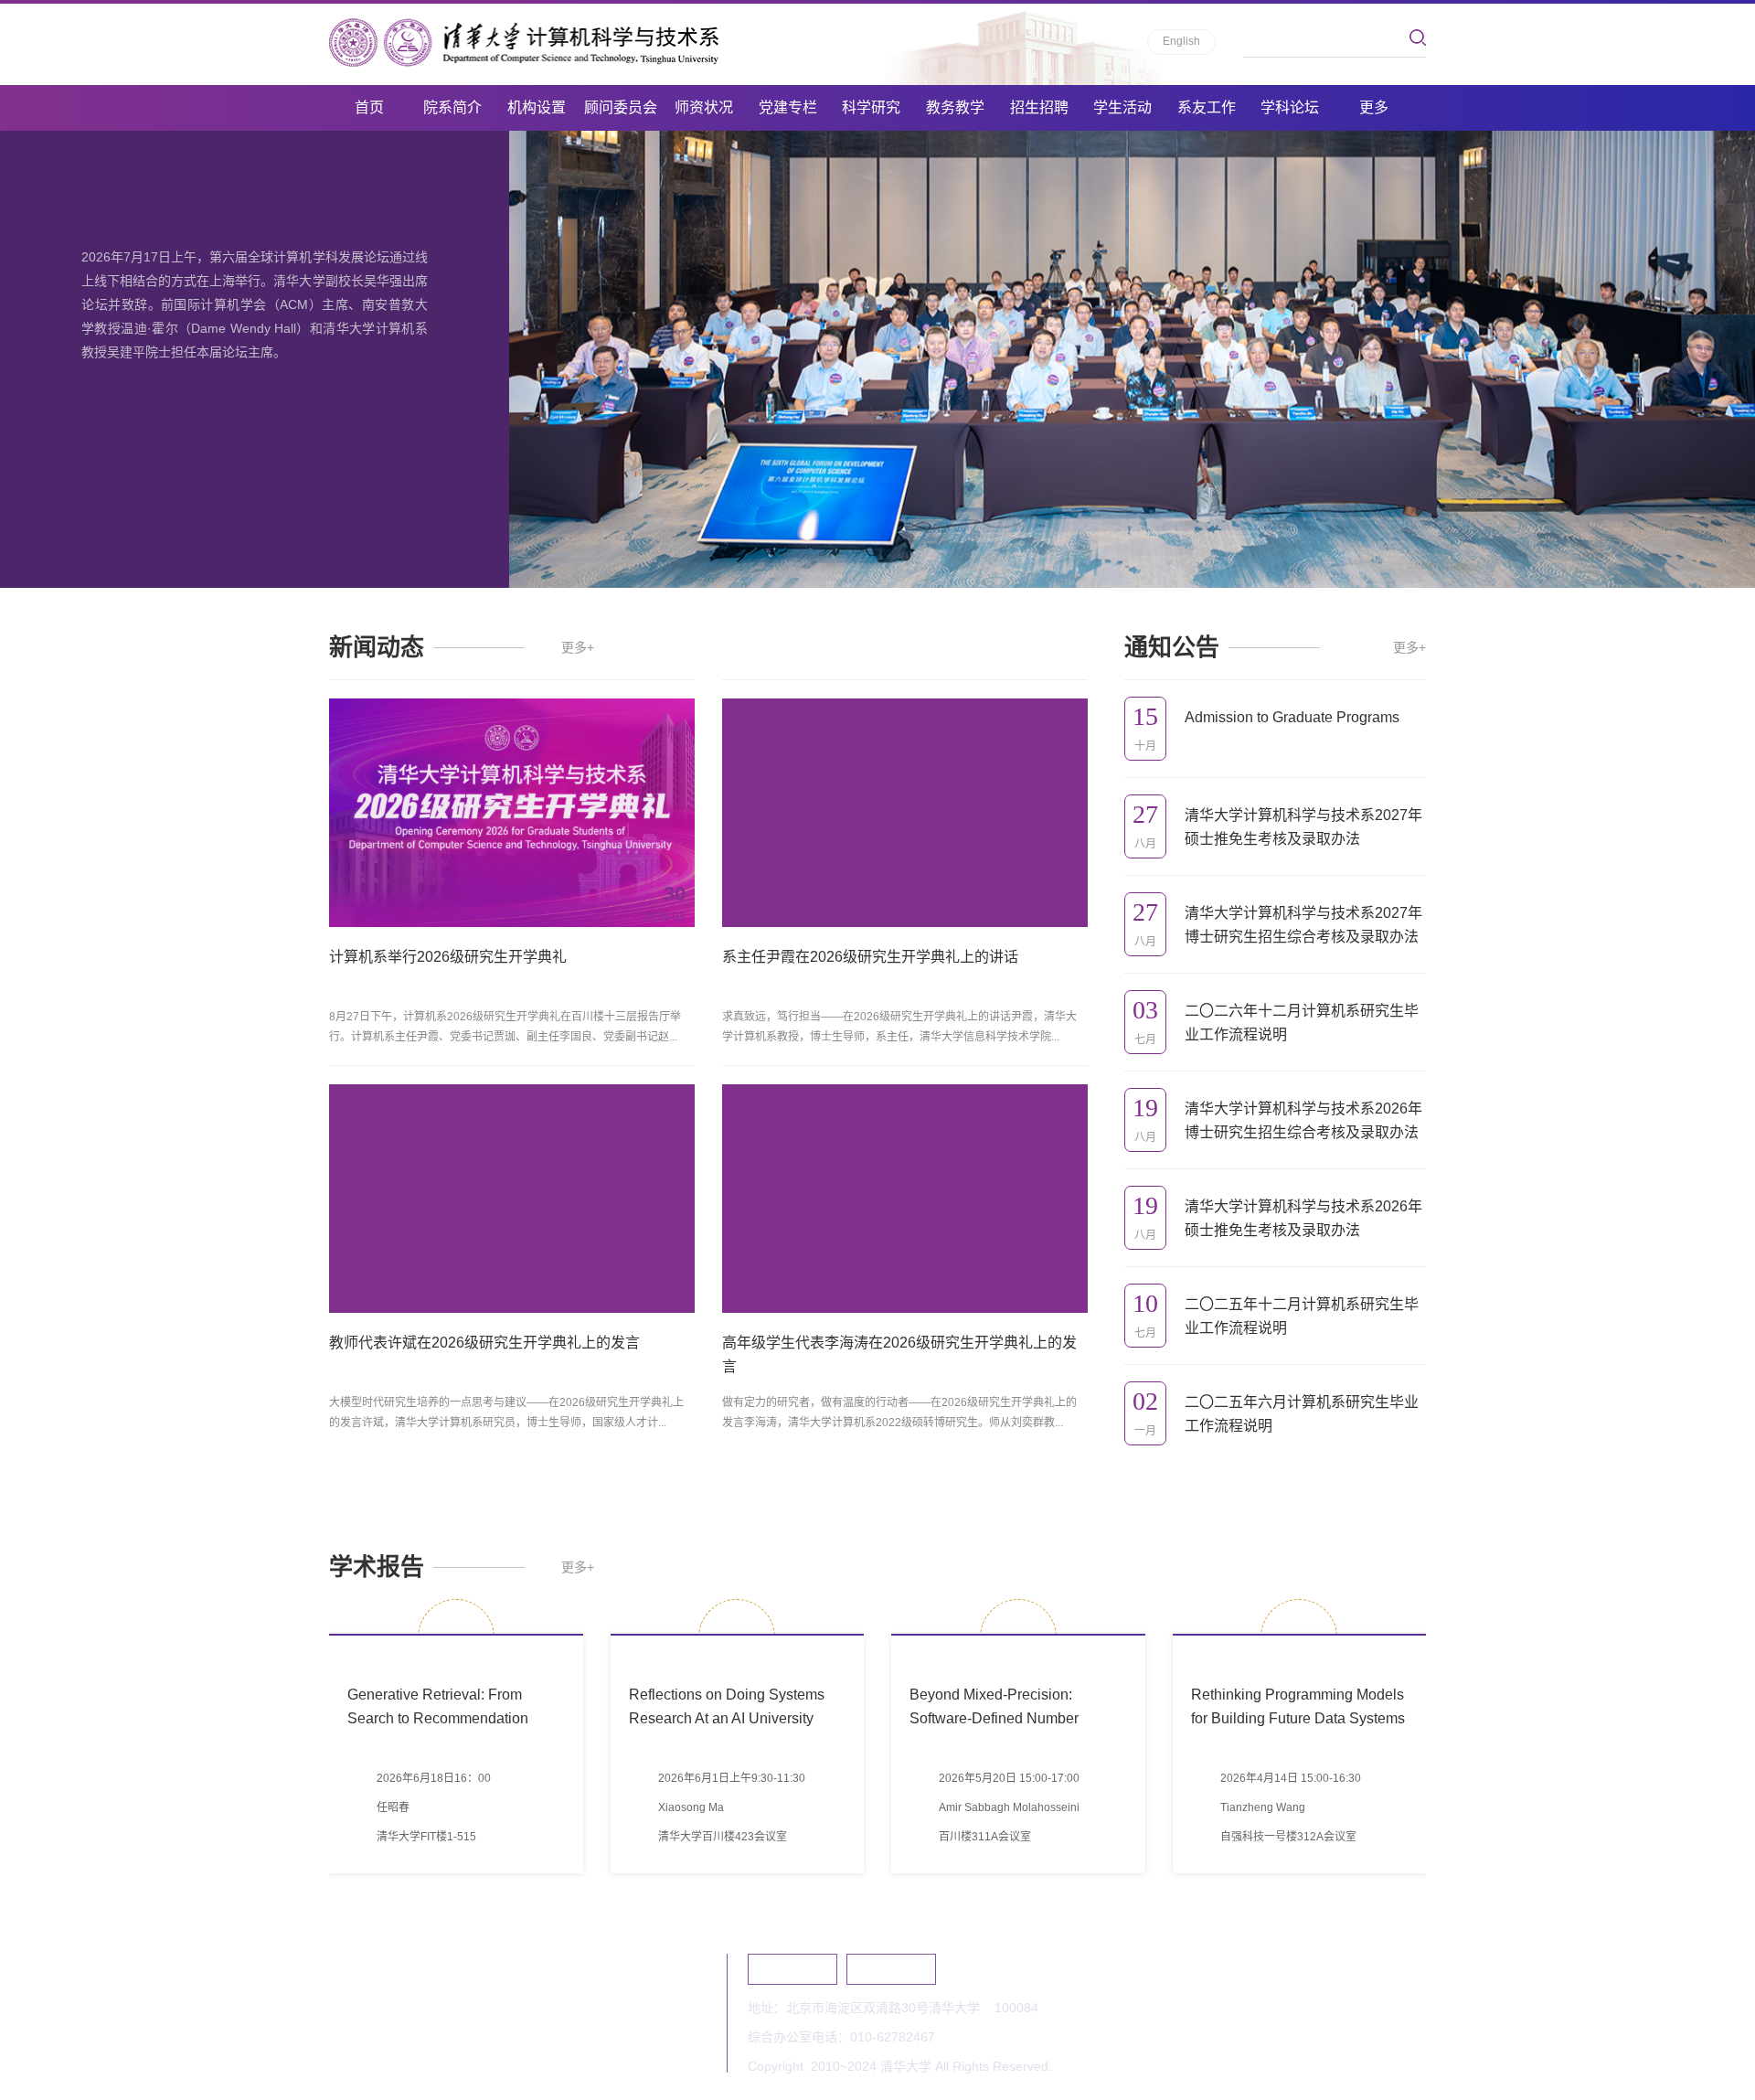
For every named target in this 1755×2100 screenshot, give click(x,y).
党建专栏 (788, 107)
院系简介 (452, 107)
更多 (1374, 107)
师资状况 (704, 107)
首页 (369, 107)
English (1181, 41)
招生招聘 (1039, 107)
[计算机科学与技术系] (524, 43)
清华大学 (792, 1969)
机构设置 (537, 107)
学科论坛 (1290, 107)
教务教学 (955, 107)
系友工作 (1207, 107)
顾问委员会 (621, 107)
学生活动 (1122, 107)
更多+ (578, 647)
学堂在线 (891, 1969)
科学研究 (871, 107)
